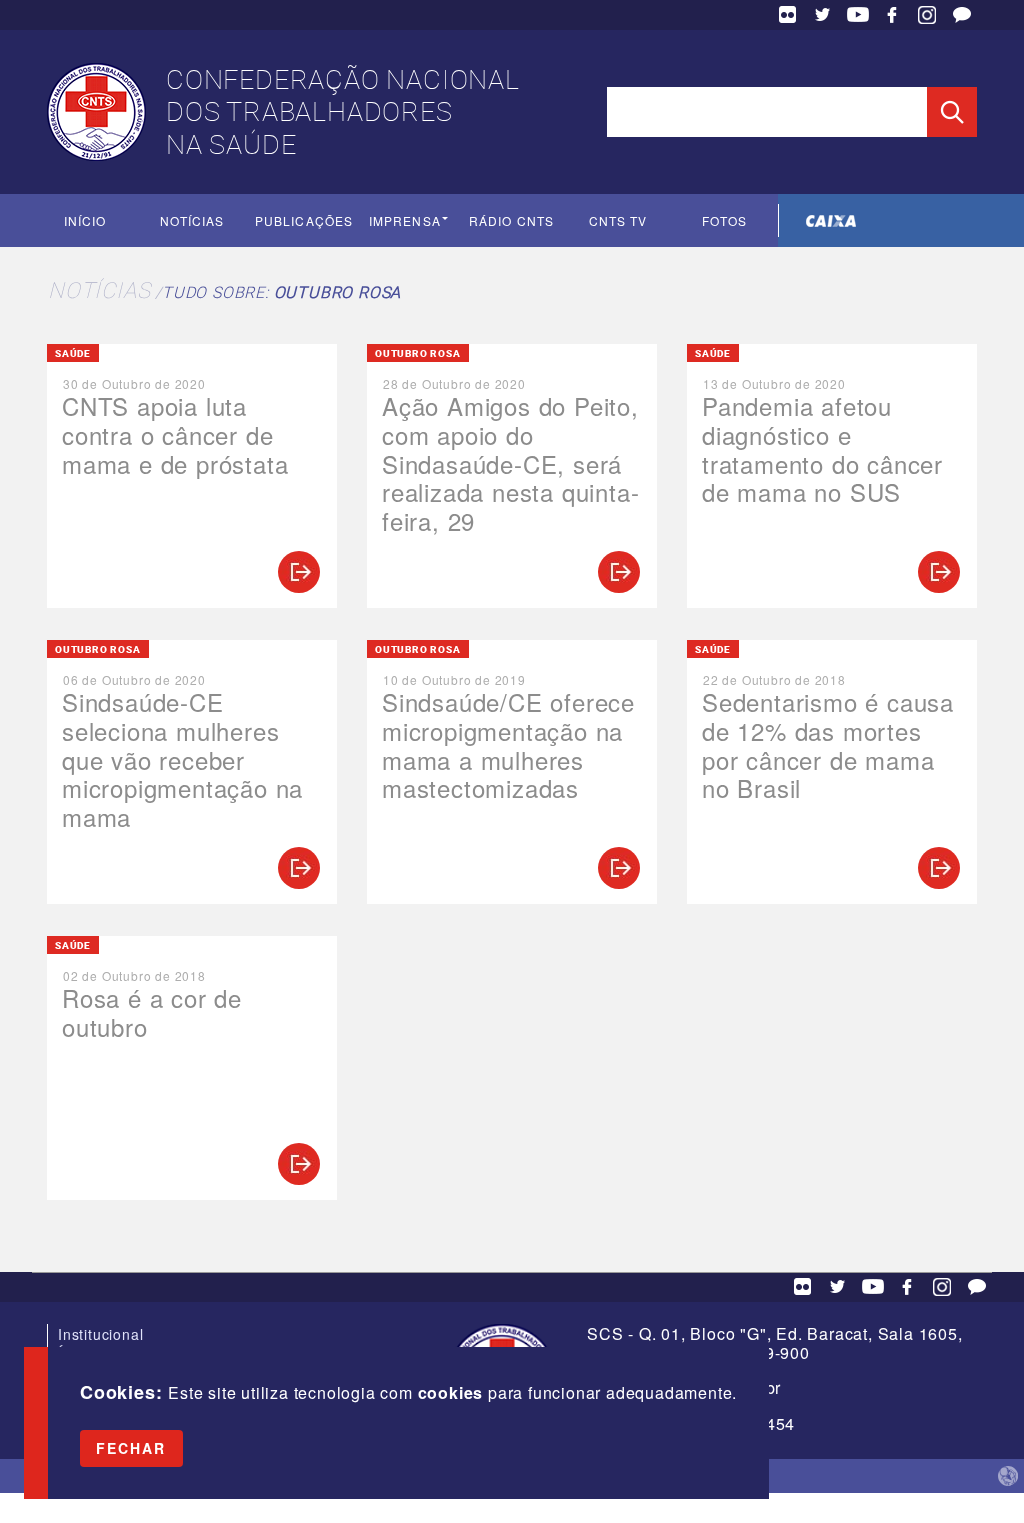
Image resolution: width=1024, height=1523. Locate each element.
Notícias (192, 220)
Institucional (100, 1334)
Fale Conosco (962, 15)
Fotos (724, 220)
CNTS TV (618, 220)
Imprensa (405, 220)
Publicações (303, 220)
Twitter (823, 15)
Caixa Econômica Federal (831, 220)
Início (85, 220)
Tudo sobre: (281, 292)
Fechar (131, 1448)
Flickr (788, 15)
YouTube (858, 15)
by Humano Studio (1008, 1476)
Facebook (892, 15)
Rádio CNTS (511, 220)
